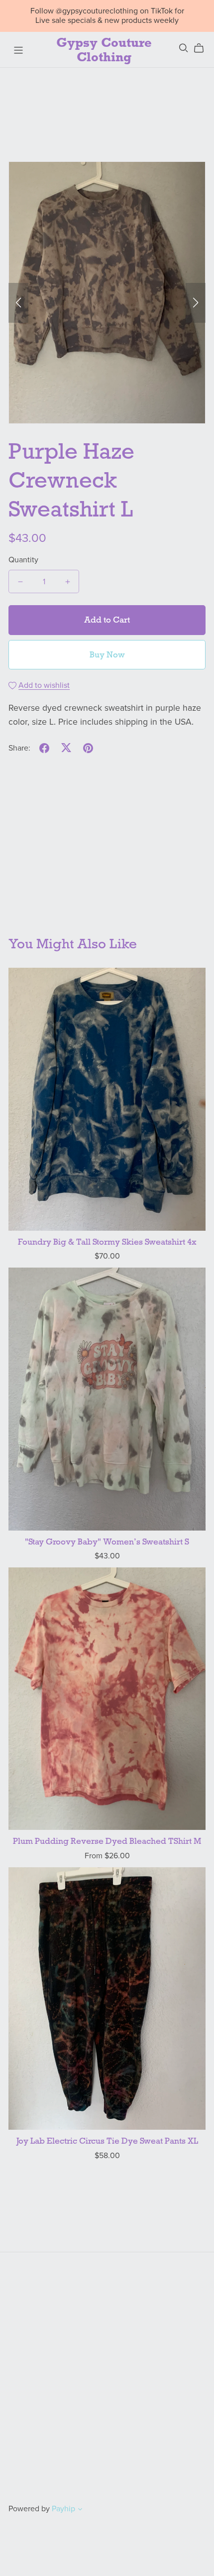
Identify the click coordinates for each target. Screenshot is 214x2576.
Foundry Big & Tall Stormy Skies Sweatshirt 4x (107, 1242)
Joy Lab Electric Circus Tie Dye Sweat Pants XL (107, 2141)
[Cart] (203, 48)
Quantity (23, 560)
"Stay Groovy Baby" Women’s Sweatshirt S (107, 1542)
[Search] (184, 48)
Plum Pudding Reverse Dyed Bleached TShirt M (107, 1841)
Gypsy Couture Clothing (104, 50)
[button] (18, 303)
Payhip (63, 2509)
